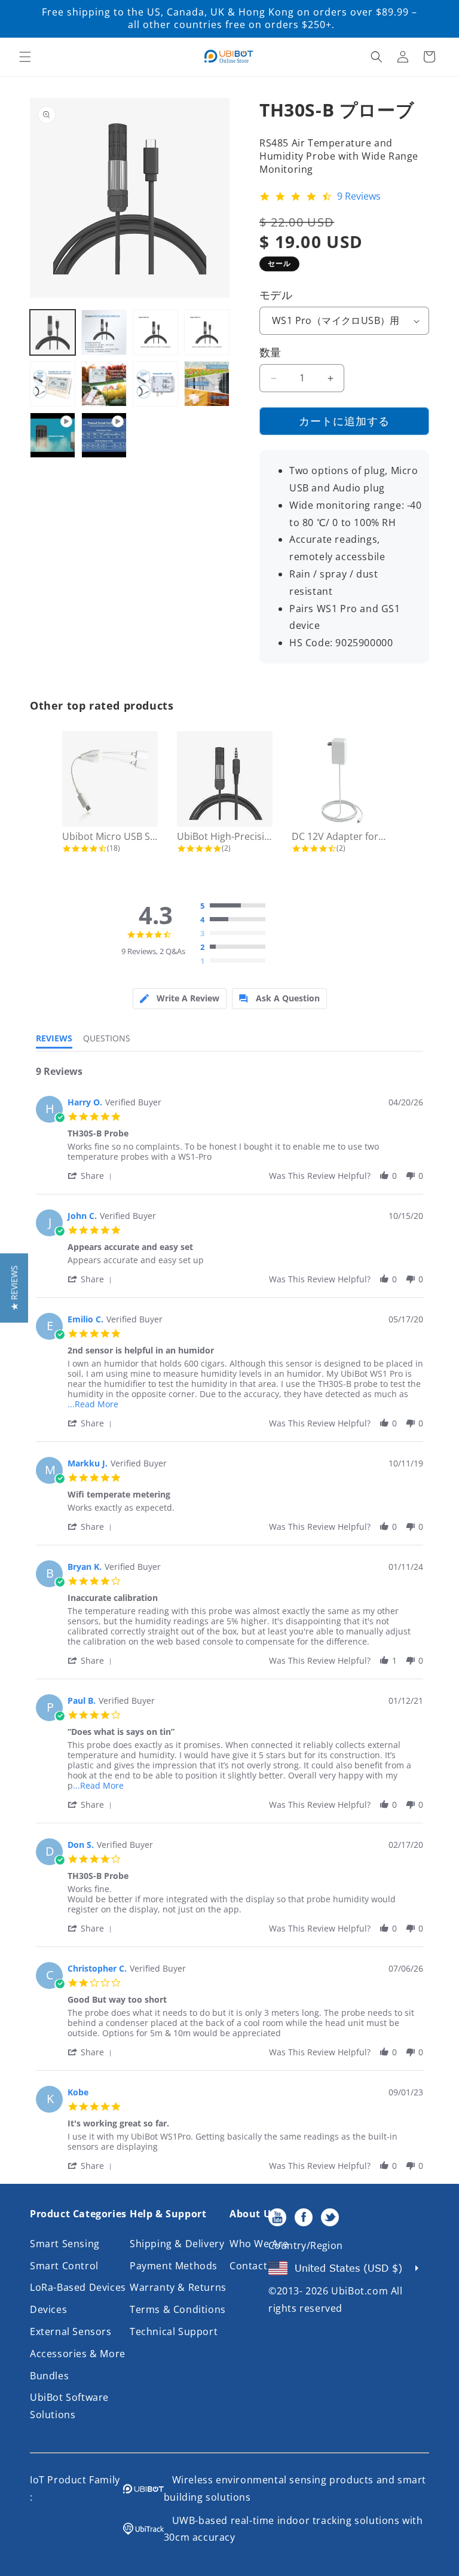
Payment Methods (174, 2266)
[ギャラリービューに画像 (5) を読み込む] (53, 384)
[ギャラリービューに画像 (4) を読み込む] (207, 332)
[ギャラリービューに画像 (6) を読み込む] (104, 384)
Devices (48, 2309)
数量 (270, 352)
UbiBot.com (359, 2291)
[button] (25, 57)
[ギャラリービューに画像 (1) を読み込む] (53, 332)
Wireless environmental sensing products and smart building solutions (295, 2488)
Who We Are (259, 2244)
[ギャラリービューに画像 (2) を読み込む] (104, 332)
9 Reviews (359, 197)
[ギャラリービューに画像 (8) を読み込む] (207, 384)
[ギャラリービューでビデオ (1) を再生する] (53, 435)
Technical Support (174, 2331)
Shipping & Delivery (177, 2244)
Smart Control (64, 2266)
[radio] (235, 906)
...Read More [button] (93, 1404)
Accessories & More (78, 2354)
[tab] (180, 999)
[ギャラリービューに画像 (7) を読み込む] (155, 384)
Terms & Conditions (178, 2309)
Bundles (49, 2376)
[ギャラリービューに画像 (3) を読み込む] (155, 332)
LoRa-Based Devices (78, 2287)
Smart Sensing (65, 2244)
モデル (276, 295)
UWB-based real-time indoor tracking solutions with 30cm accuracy (293, 2529)
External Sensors (71, 2331)
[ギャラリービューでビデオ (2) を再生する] (104, 435)
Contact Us (256, 2266)
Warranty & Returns (178, 2287)
